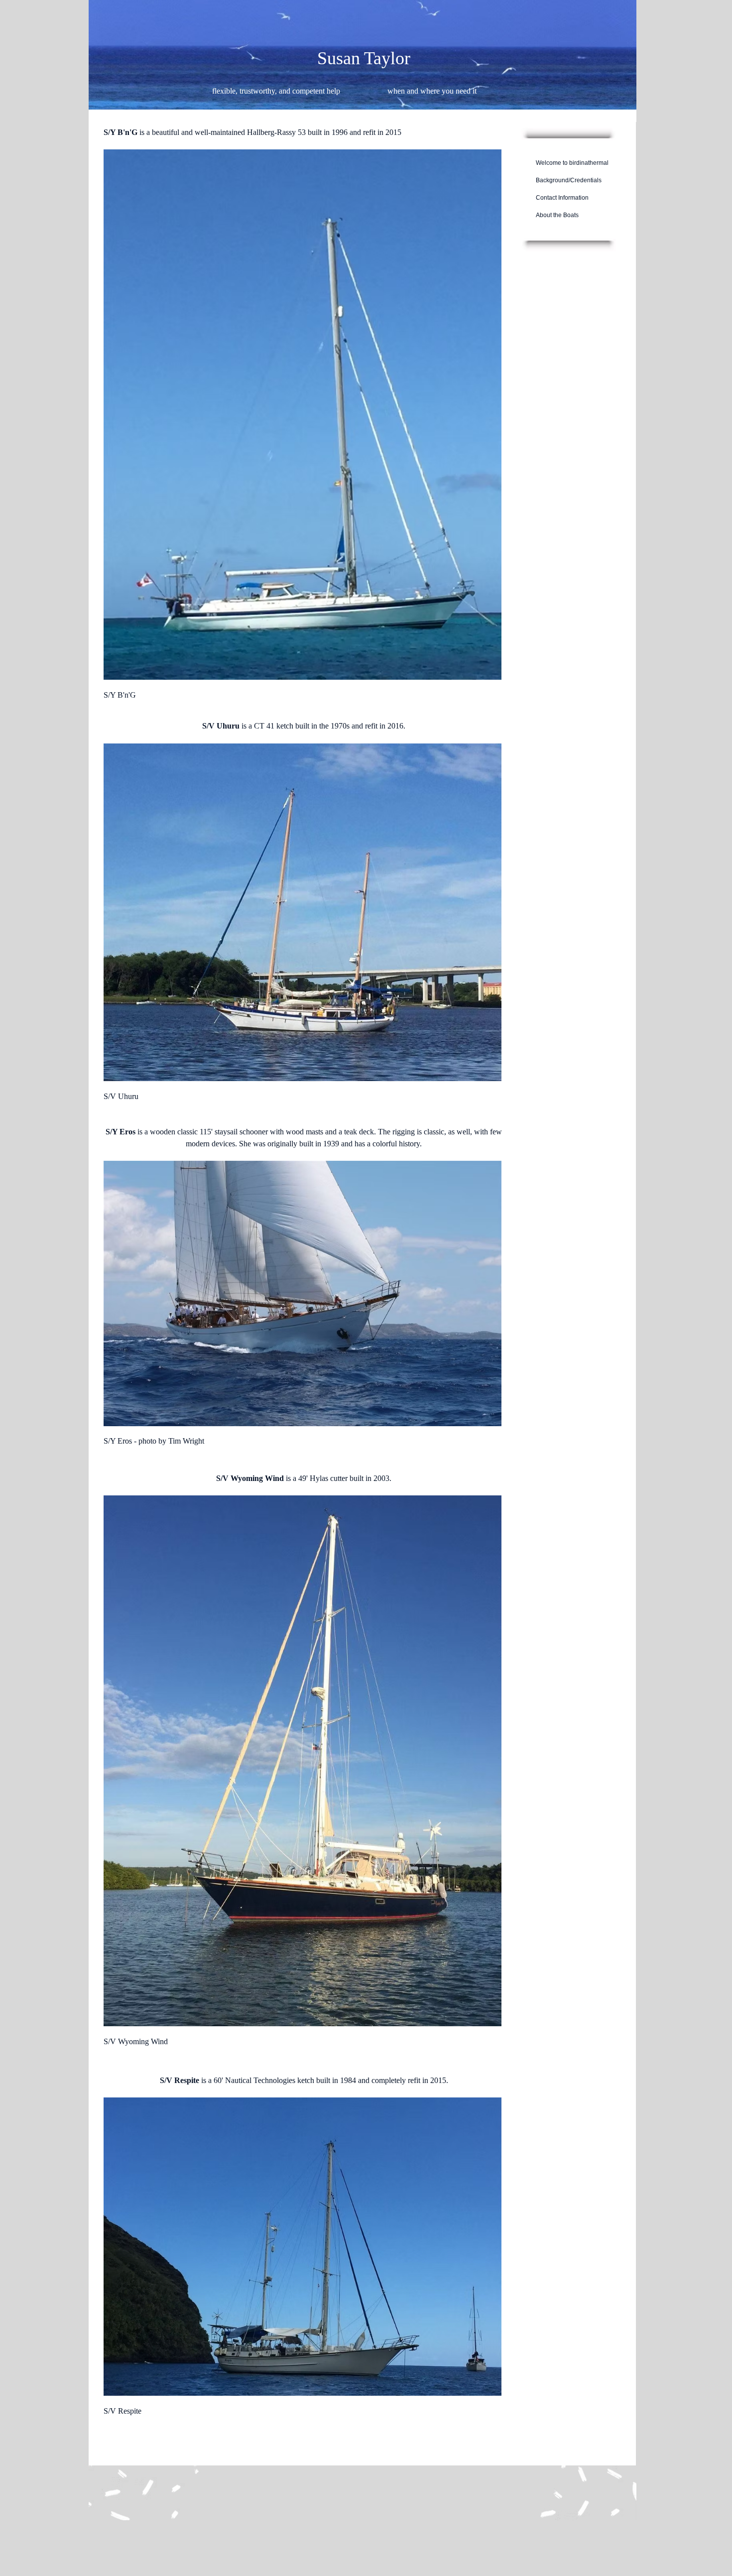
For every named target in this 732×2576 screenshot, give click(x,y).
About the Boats (557, 215)
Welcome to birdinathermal (572, 163)
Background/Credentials (569, 180)
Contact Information (562, 198)
